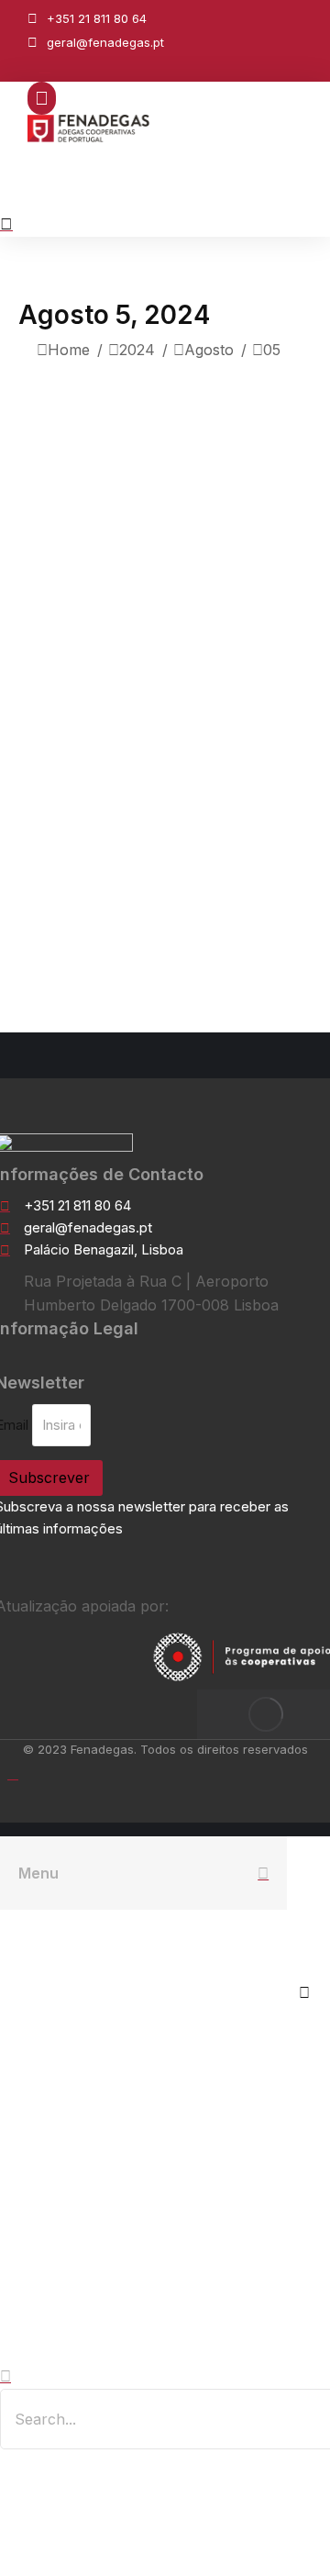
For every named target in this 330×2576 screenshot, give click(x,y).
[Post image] (165, 435)
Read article (72, 942)
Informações (63, 644)
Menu (38, 1873)
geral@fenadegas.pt (105, 42)
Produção (151, 644)
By (249, 644)
